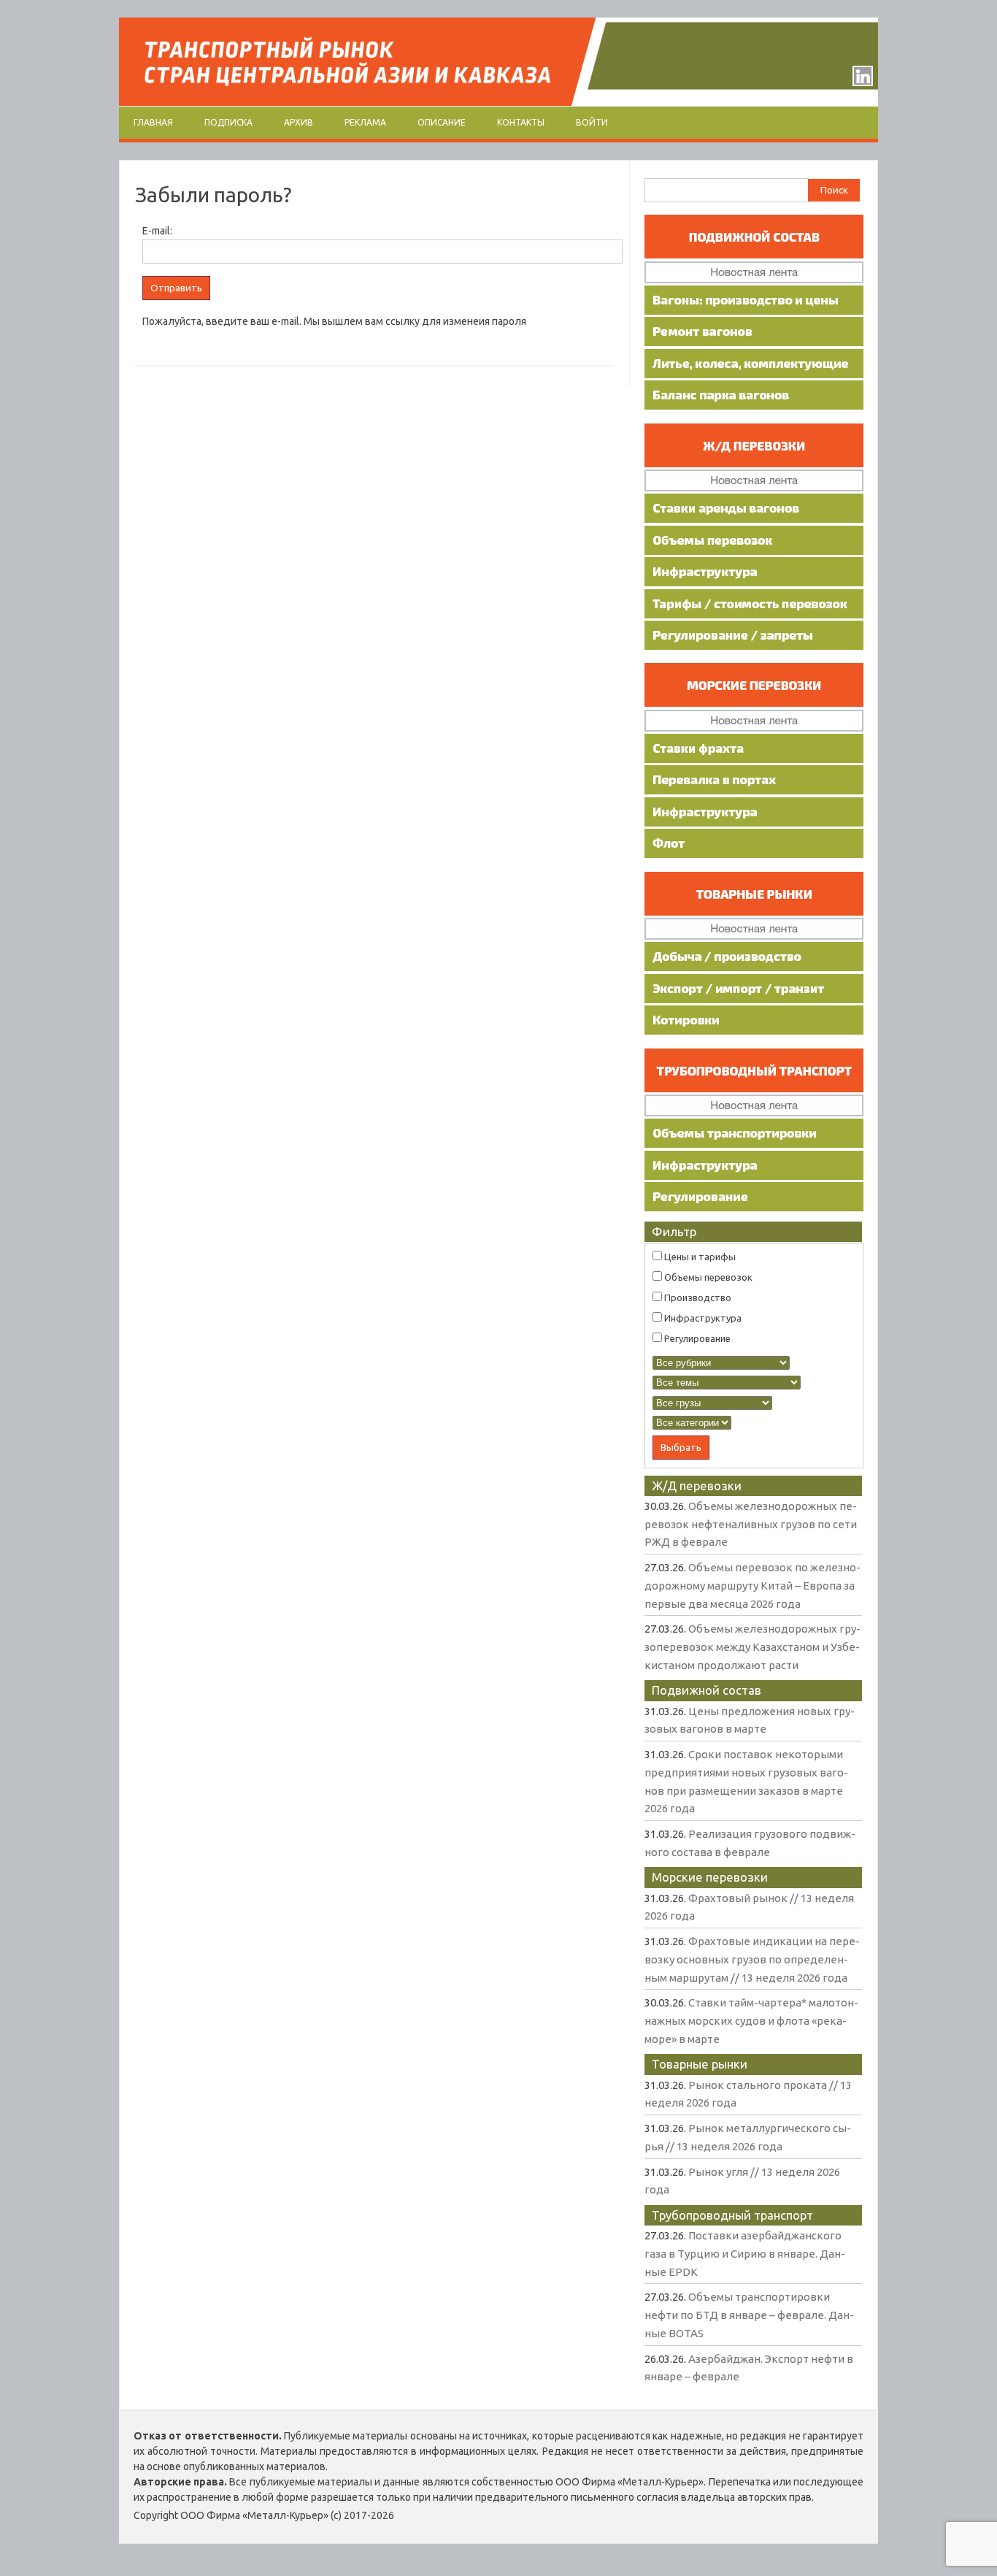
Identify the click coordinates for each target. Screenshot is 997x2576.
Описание (442, 122)
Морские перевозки (710, 1877)
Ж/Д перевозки (697, 1486)
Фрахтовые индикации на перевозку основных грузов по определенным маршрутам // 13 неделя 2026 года (752, 1959)
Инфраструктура (702, 1318)
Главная (153, 122)
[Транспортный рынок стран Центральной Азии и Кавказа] (498, 102)
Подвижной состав (707, 1690)
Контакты (521, 122)
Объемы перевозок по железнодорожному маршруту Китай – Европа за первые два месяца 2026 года (752, 1585)
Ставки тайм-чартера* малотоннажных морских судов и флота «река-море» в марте (751, 2020)
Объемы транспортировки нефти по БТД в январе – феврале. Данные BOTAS (749, 2315)
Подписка (228, 122)
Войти (592, 122)
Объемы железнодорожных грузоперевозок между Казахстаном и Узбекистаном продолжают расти (752, 1647)
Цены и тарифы (699, 1257)
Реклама (365, 122)
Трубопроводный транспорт (732, 2215)
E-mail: (157, 231)
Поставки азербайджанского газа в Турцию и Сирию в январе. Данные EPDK (745, 2253)
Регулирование (696, 1338)
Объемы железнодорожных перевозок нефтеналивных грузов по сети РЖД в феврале (751, 1524)
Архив (299, 122)
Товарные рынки (700, 2064)
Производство (697, 1297)
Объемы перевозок (707, 1277)
